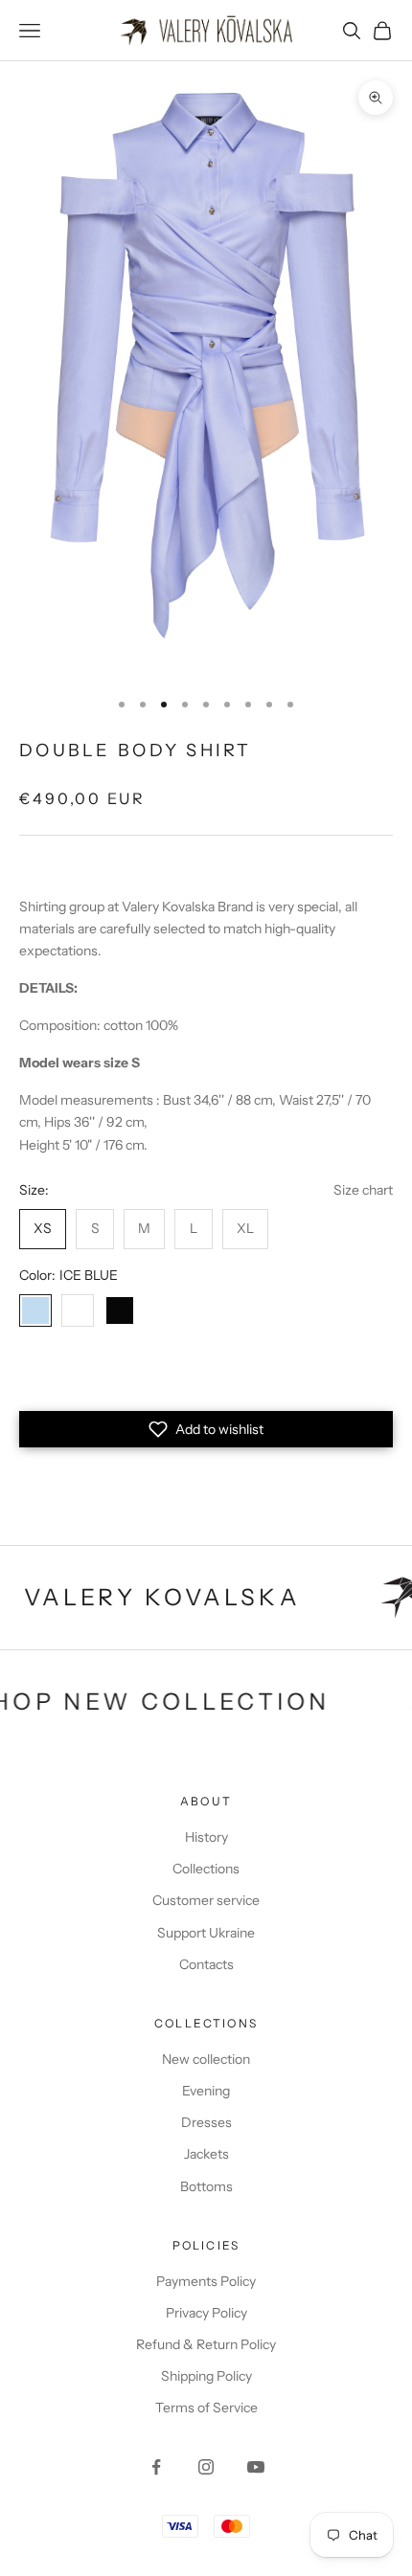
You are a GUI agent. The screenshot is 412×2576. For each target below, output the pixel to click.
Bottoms (206, 2186)
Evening (206, 2091)
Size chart (363, 1190)
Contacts (206, 1964)
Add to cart (206, 1378)
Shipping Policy (206, 2376)
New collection (206, 2059)
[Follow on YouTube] (256, 2467)
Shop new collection (188, 1702)
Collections (206, 1869)
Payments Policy (206, 2281)
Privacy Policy (206, 2313)
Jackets (206, 2154)
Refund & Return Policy (206, 2344)
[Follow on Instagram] (206, 2467)
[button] (206, 1429)
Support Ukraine (206, 1933)
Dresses (206, 2122)
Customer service (206, 1900)
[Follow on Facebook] (156, 2467)
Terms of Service (206, 2408)
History (206, 1837)
